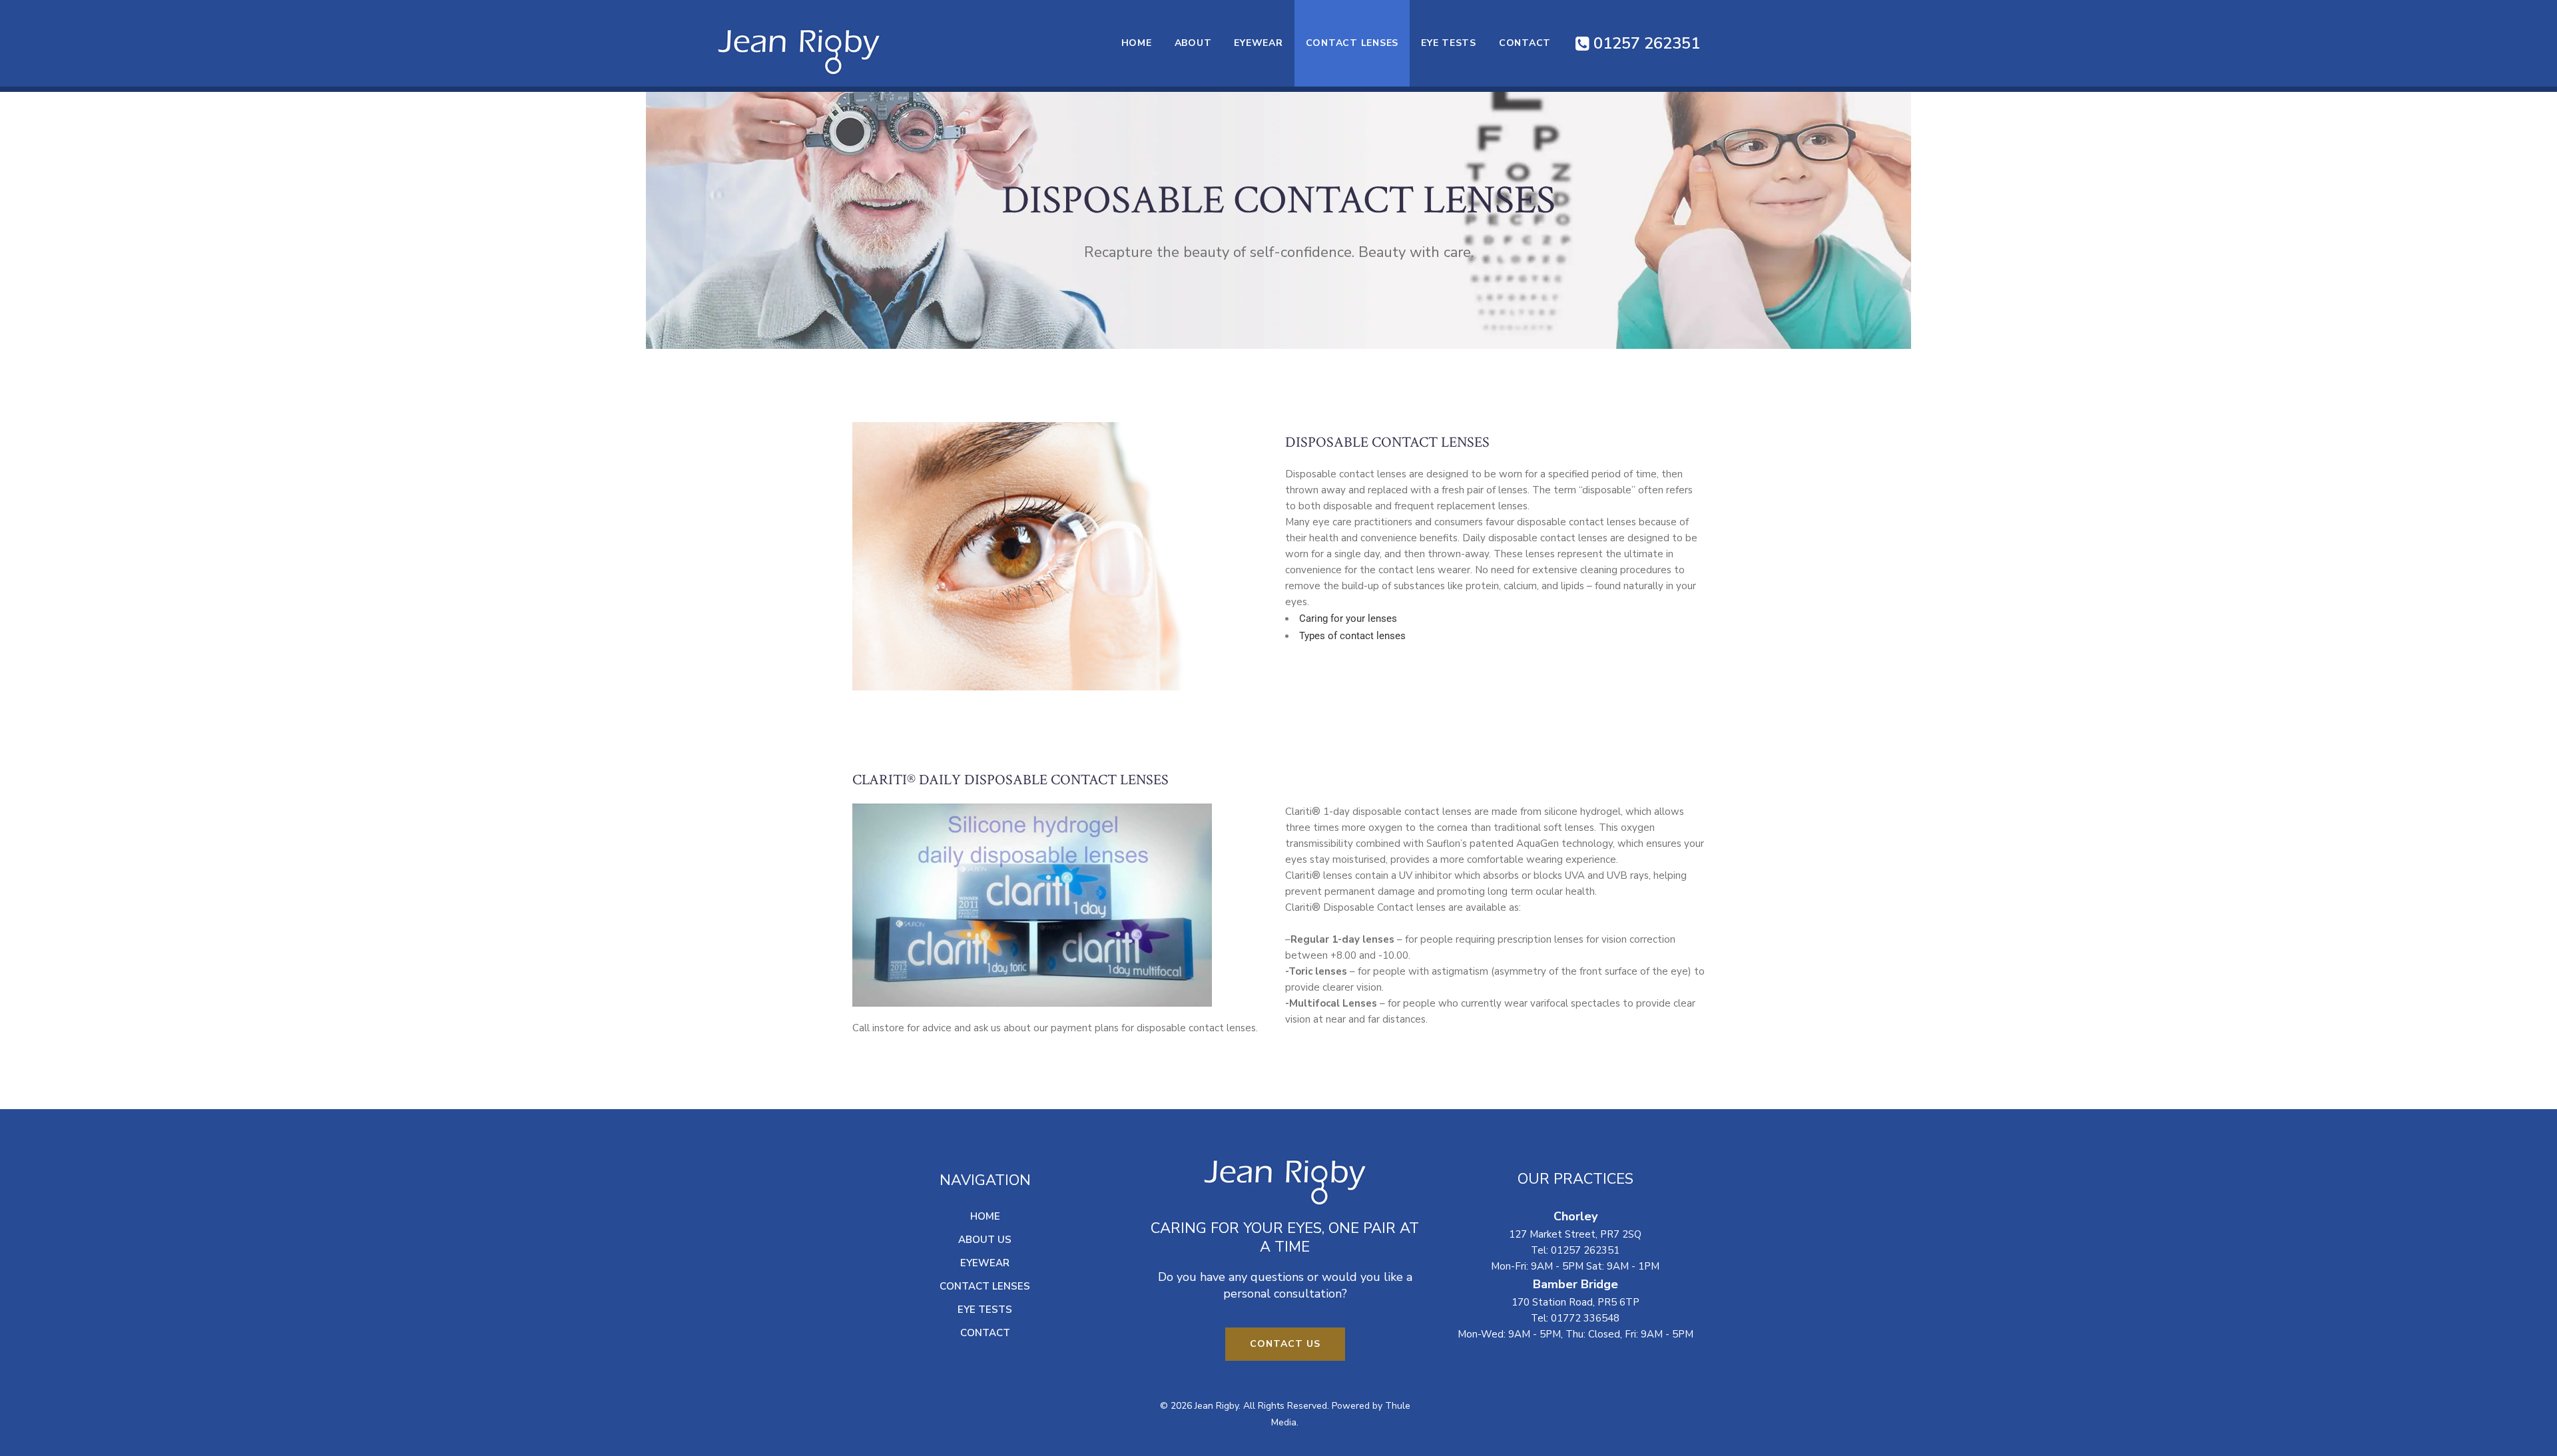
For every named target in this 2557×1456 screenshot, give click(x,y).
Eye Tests (985, 1310)
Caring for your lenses (1348, 618)
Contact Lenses (985, 1286)
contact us (1285, 1344)
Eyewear (985, 1263)
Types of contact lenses (1352, 636)
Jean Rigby (1217, 1406)
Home (985, 1216)
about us (985, 1240)
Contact (985, 1333)
